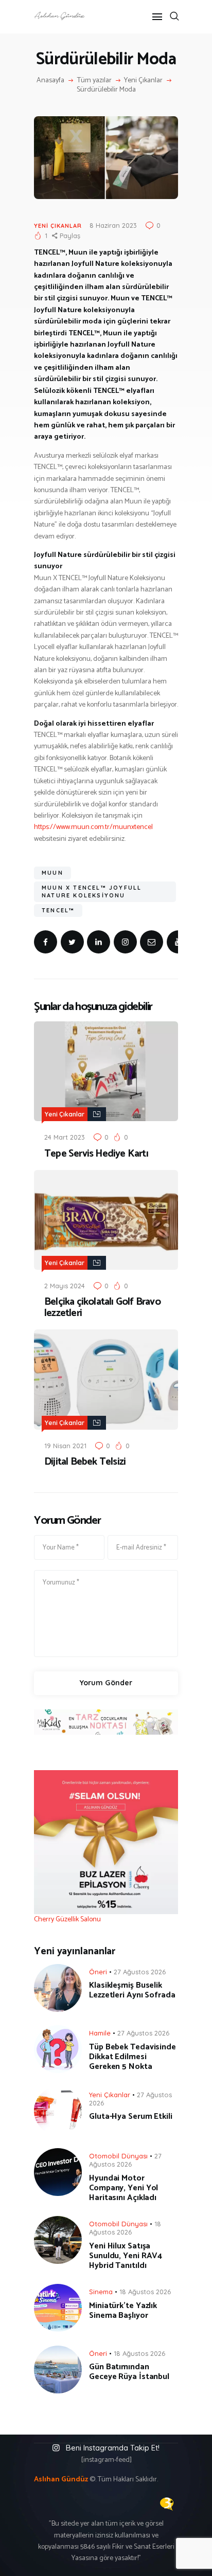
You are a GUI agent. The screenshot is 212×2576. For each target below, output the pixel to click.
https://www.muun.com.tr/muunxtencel (93, 827)
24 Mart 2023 (65, 1137)
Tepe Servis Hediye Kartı (96, 1154)
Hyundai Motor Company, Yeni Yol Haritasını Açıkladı (123, 2188)
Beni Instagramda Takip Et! (113, 2448)
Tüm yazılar (94, 80)
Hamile (100, 2033)
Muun (52, 873)
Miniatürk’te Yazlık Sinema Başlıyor (123, 2311)
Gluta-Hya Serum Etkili (131, 2116)
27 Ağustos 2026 (140, 1972)
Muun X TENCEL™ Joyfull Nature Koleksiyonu (92, 891)
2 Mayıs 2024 (65, 1286)
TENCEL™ (58, 910)
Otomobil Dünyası (118, 2156)
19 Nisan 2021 (65, 1446)
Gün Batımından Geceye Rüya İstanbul (129, 2372)
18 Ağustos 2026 (125, 2228)
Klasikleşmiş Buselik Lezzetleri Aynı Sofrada (132, 1990)
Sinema (101, 2292)
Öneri (98, 1972)
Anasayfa (50, 81)
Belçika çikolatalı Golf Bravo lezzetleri (102, 1308)
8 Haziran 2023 (113, 225)
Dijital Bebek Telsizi (85, 1462)
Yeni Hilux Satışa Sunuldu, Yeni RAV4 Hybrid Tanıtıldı (126, 2256)
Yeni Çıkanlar (143, 81)
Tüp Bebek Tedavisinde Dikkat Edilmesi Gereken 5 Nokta (132, 2057)
